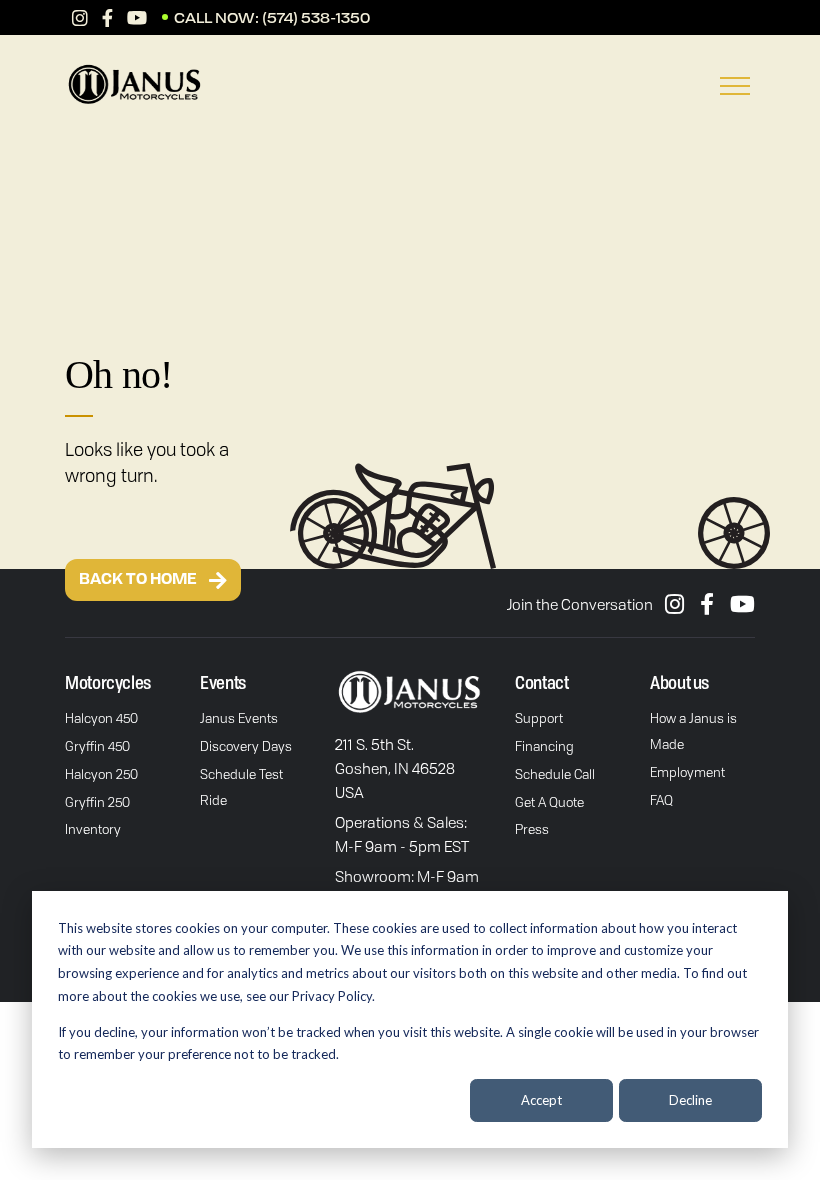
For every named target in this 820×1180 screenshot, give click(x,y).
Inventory (93, 829)
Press (532, 829)
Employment (687, 772)
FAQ (661, 800)
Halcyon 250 (101, 774)
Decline (690, 1100)
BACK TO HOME (139, 580)
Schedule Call (555, 774)
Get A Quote (549, 802)
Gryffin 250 (97, 802)
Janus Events (239, 718)
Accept (541, 1100)
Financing (544, 746)
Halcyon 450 (101, 718)
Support (539, 718)
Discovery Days (246, 746)
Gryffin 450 (97, 746)
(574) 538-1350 (316, 17)
